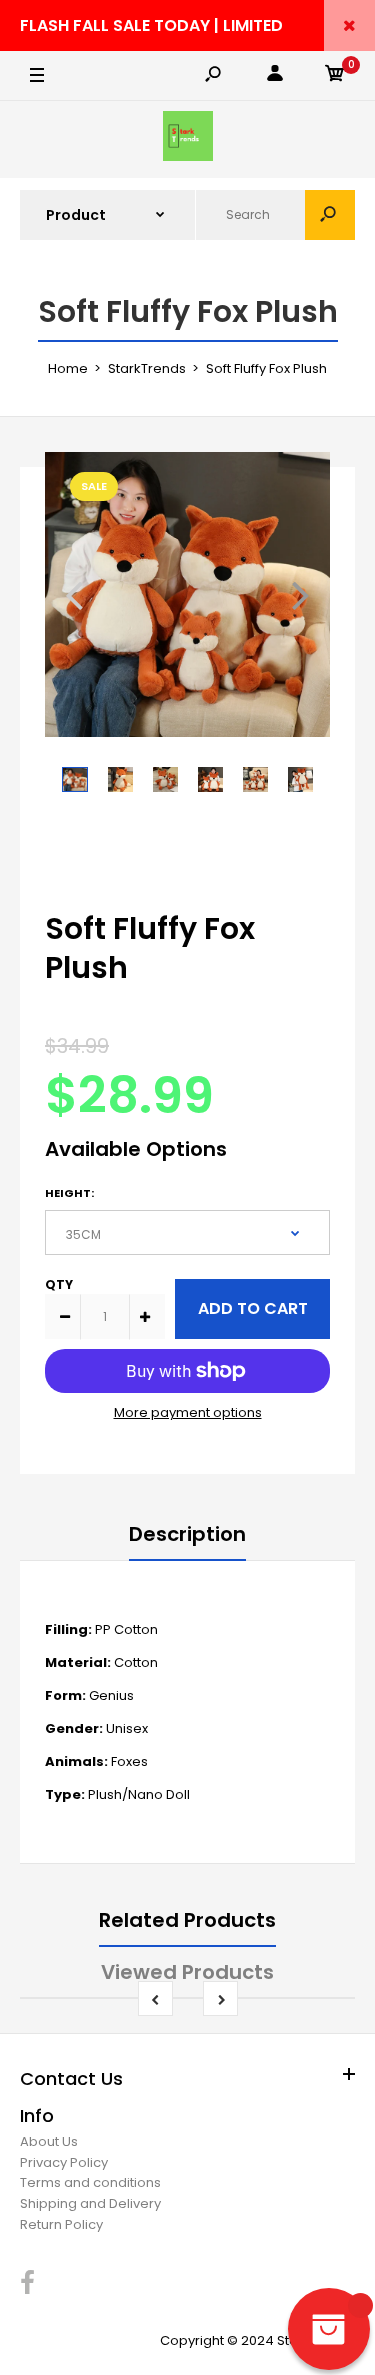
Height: (69, 1193)
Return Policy (61, 2224)
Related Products (187, 1920)
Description (187, 1534)
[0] (335, 76)
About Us (49, 2141)
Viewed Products (187, 1972)
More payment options (188, 1412)
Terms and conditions (90, 2182)
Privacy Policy (64, 2162)
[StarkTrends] (188, 139)
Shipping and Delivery (90, 2203)
